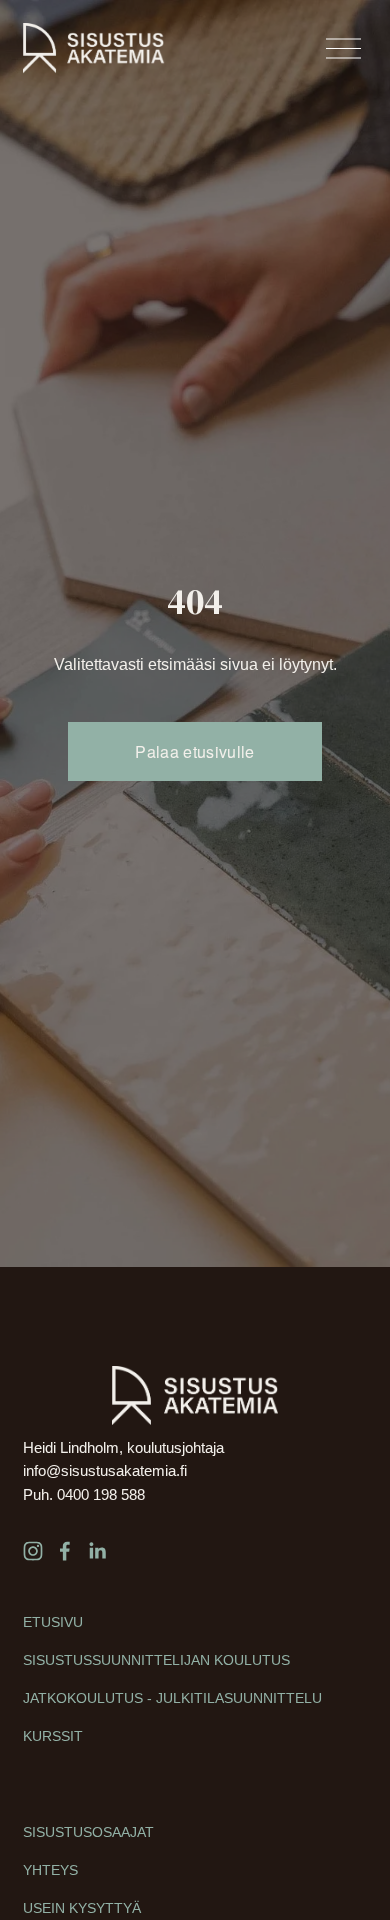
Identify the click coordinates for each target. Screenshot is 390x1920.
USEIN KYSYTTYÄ (82, 1908)
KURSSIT (53, 1736)
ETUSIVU (53, 1622)
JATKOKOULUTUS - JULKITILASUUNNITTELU (172, 1698)
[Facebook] (65, 1551)
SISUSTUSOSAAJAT (88, 1832)
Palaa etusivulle (194, 751)
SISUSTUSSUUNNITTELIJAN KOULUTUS (156, 1660)
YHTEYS (50, 1870)
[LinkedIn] (97, 1551)
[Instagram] (33, 1551)
